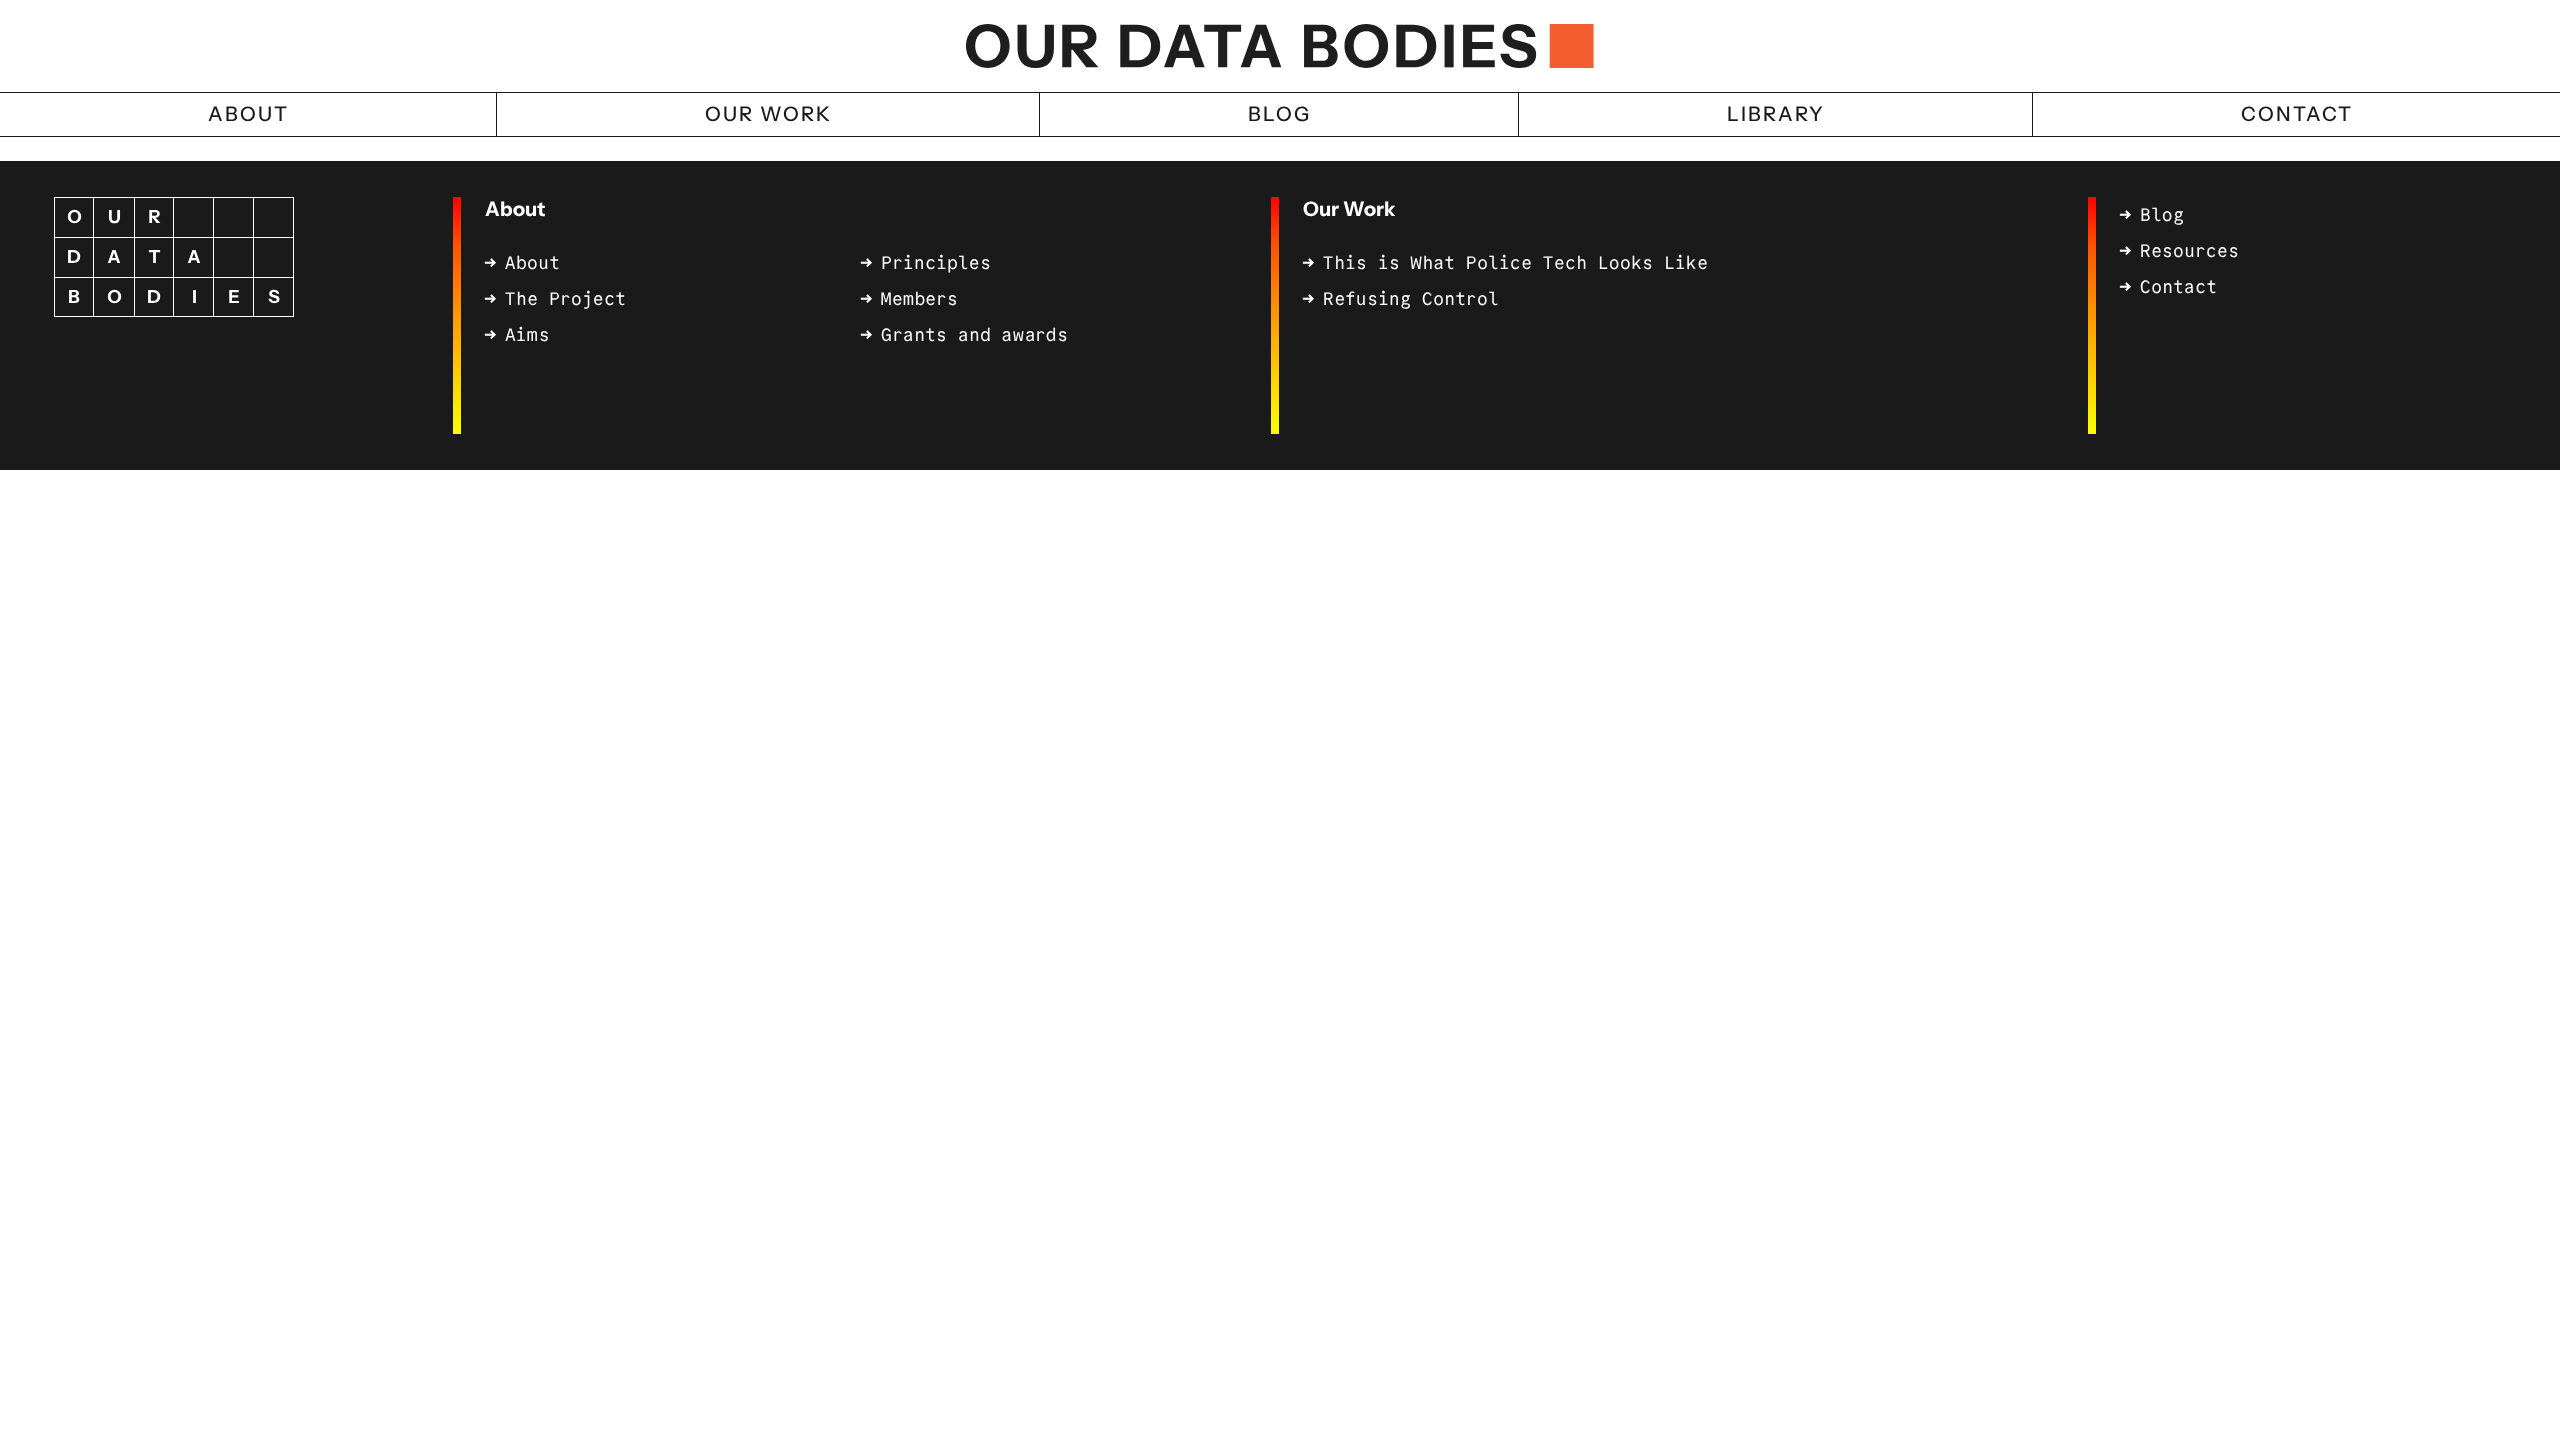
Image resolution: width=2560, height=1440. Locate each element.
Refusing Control (1411, 299)
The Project (565, 299)
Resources (2189, 251)
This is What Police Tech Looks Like (1515, 263)
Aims (527, 335)
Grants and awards (974, 335)
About (515, 209)
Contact (2178, 287)
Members (919, 299)
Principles (936, 263)
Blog (2162, 215)
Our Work (1349, 209)
